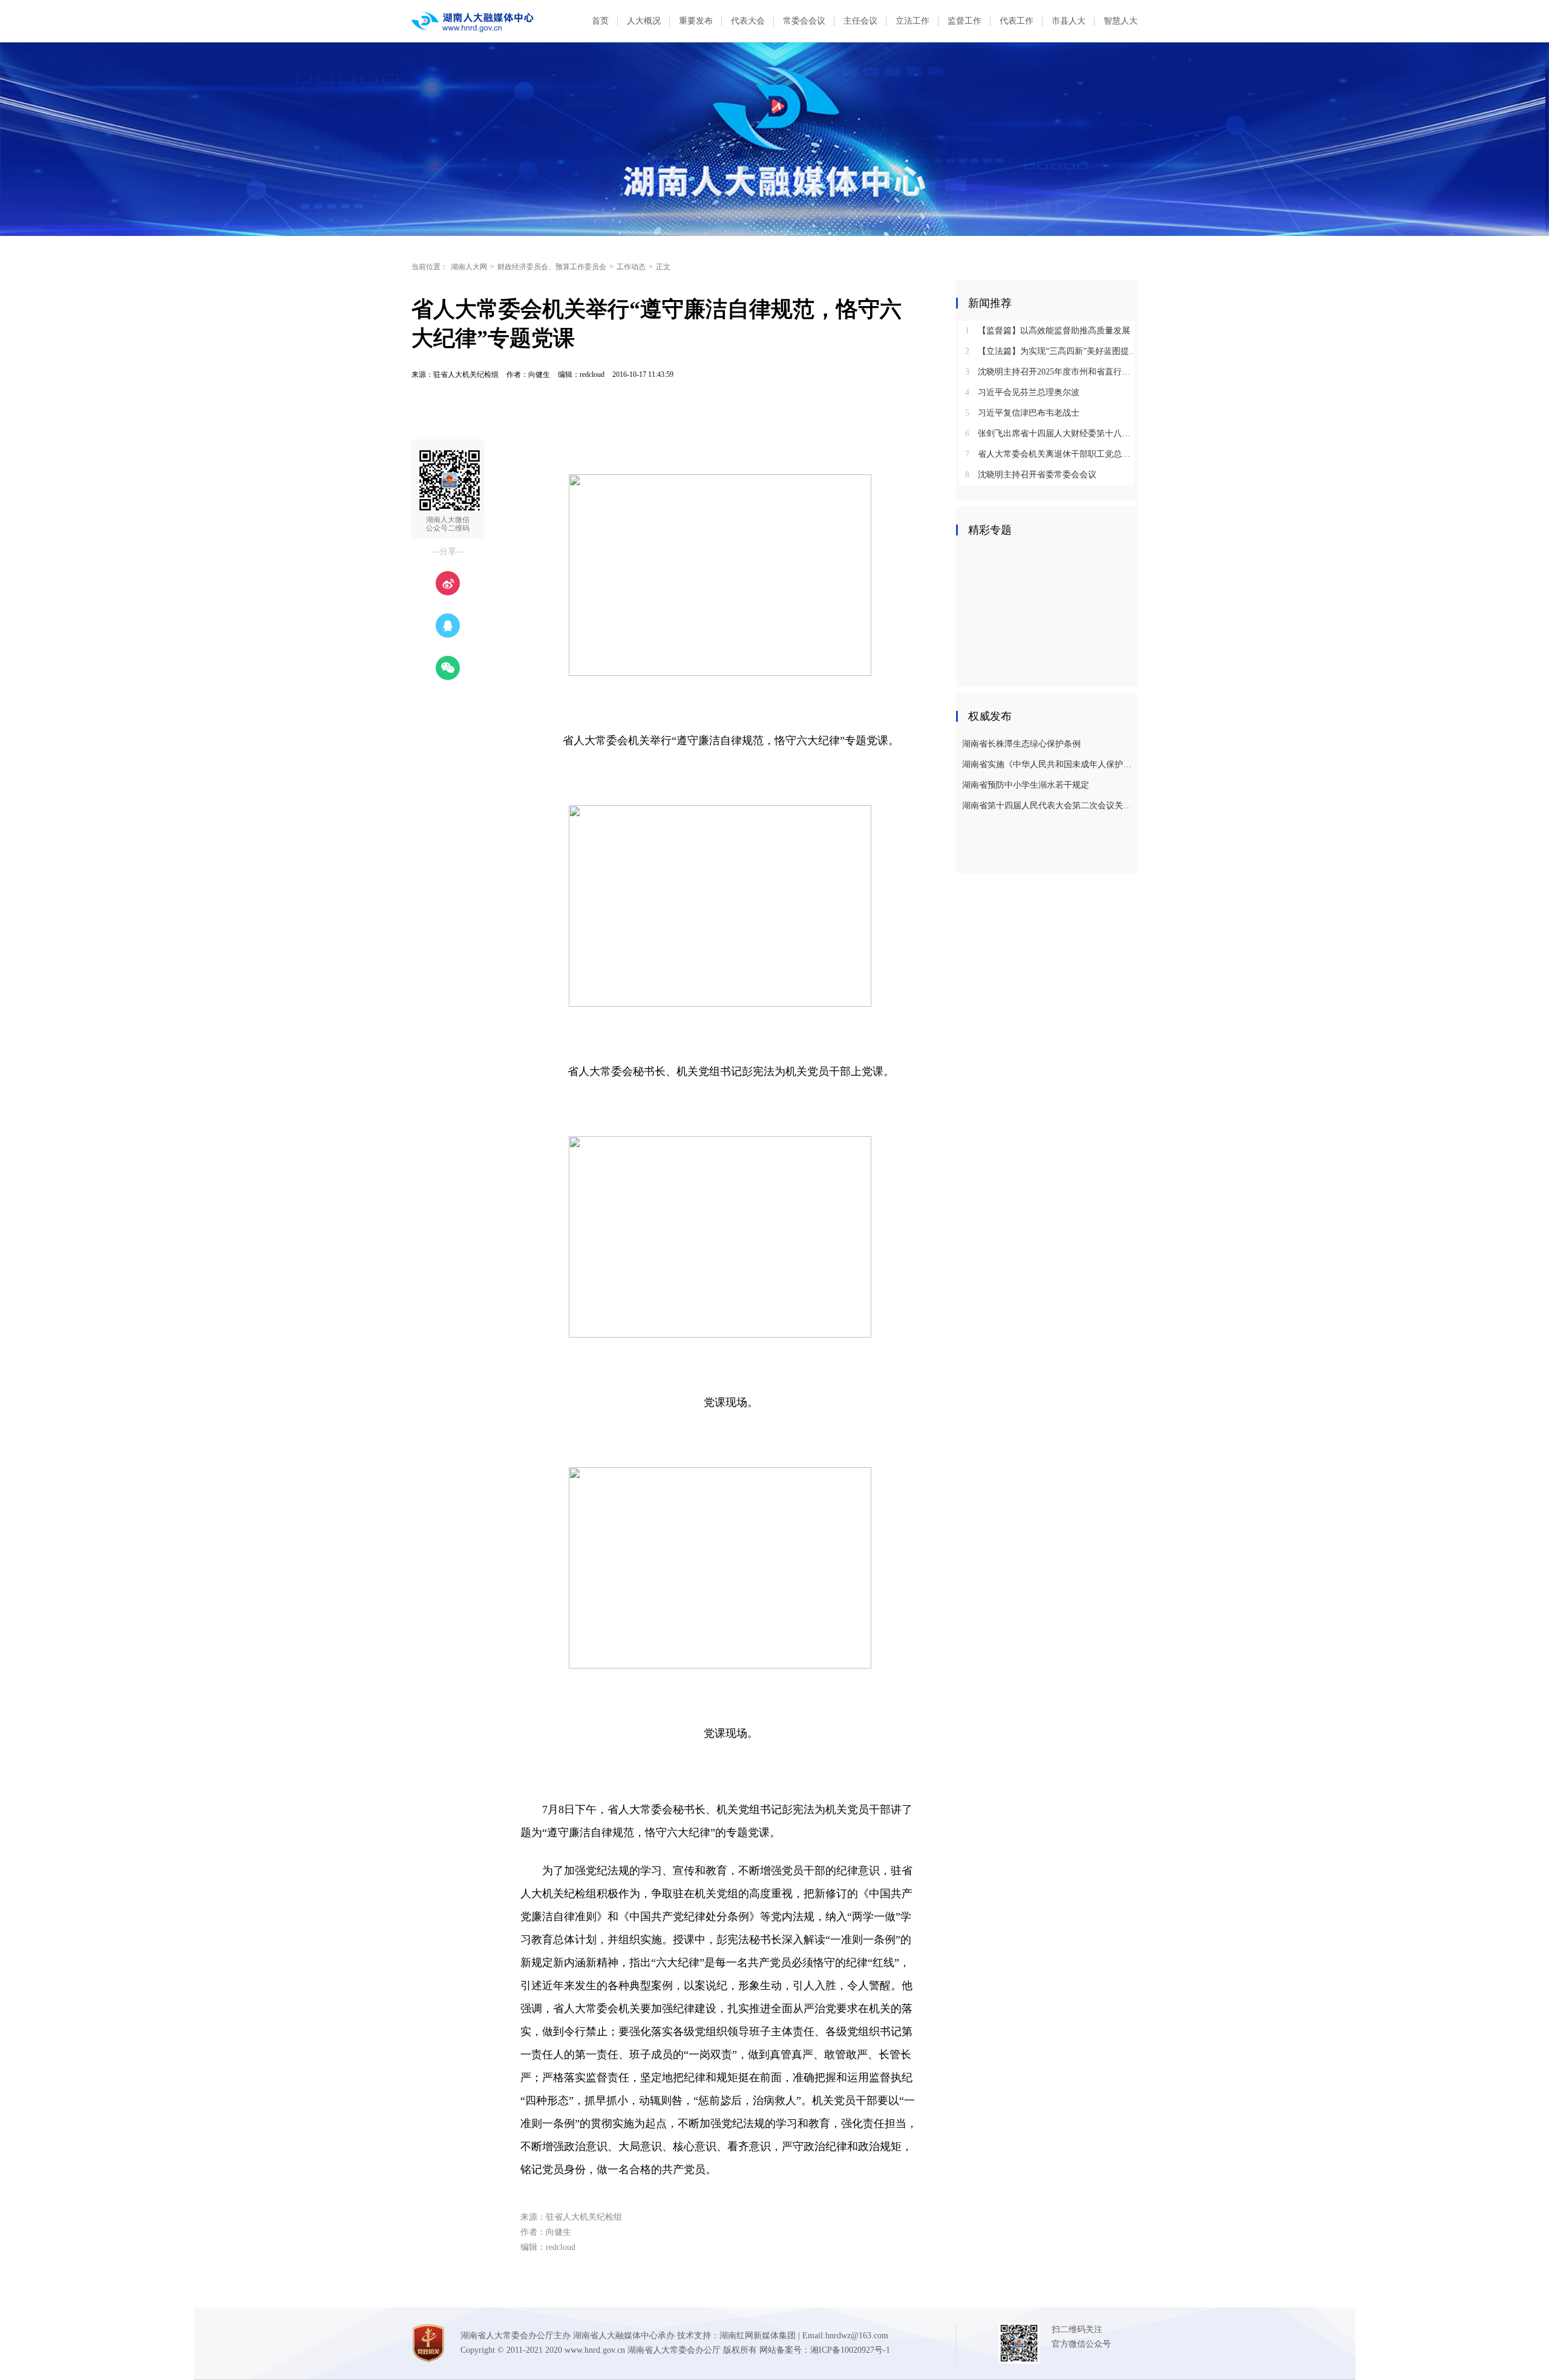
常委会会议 (804, 21)
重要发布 (696, 21)
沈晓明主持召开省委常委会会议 (1031, 475)
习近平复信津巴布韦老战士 (1022, 413)
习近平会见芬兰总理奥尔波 (1022, 392)
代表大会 (748, 21)
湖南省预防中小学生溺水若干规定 (1026, 785)
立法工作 (912, 21)
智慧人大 (1121, 21)
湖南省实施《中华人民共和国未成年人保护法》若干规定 (1048, 764)
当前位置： (430, 267)
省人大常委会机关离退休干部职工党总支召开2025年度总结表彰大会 (1051, 454)
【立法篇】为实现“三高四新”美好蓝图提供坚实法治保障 (1051, 351)
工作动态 (631, 267)
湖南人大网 (469, 267)
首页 (600, 21)
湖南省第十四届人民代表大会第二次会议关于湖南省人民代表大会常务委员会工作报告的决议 (1048, 806)
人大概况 (644, 21)
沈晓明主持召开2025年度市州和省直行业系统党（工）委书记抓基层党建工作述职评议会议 (1051, 372)
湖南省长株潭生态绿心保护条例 (1021, 744)
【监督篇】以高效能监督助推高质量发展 (1048, 331)
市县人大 (1069, 21)
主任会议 (860, 21)
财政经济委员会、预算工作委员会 (552, 267)
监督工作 (964, 21)
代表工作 (1017, 21)
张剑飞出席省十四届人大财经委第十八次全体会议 (1051, 433)
